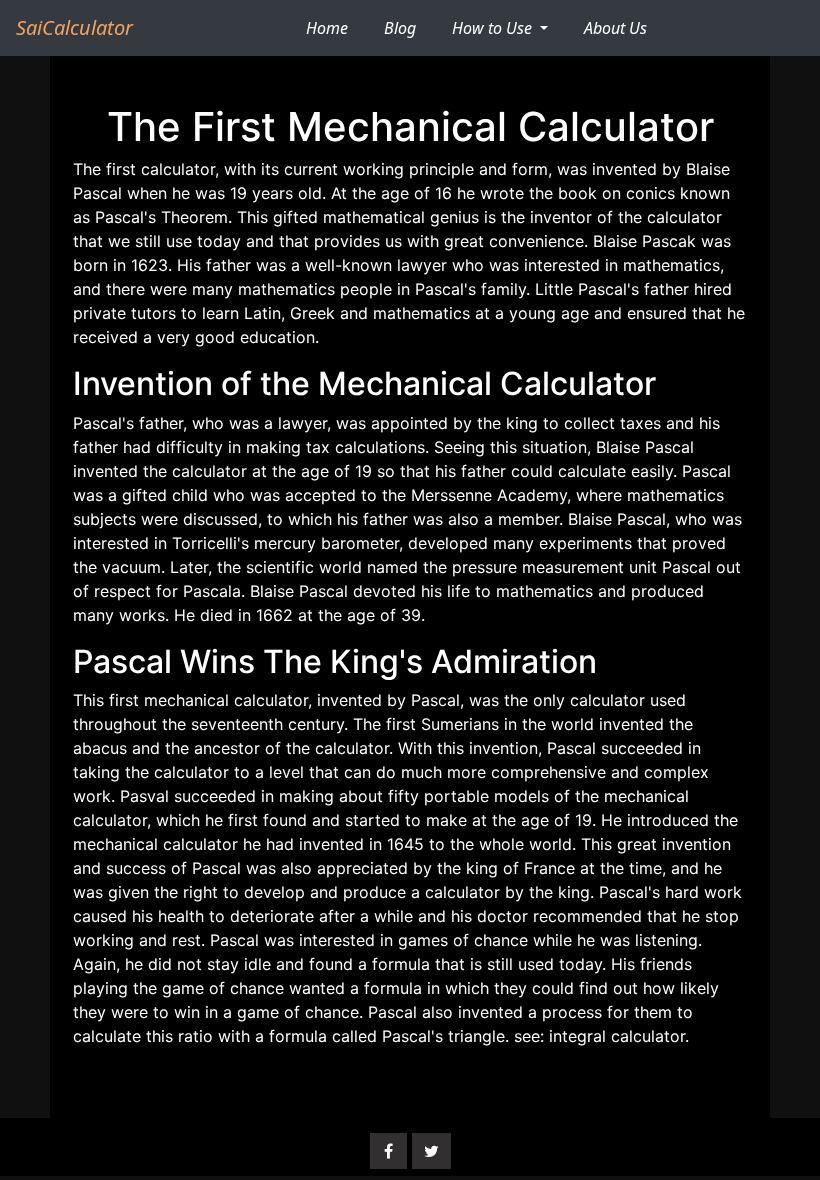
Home (335, 27)
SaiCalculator (74, 27)
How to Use (494, 28)
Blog (400, 28)
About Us (615, 28)
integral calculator (617, 1036)
